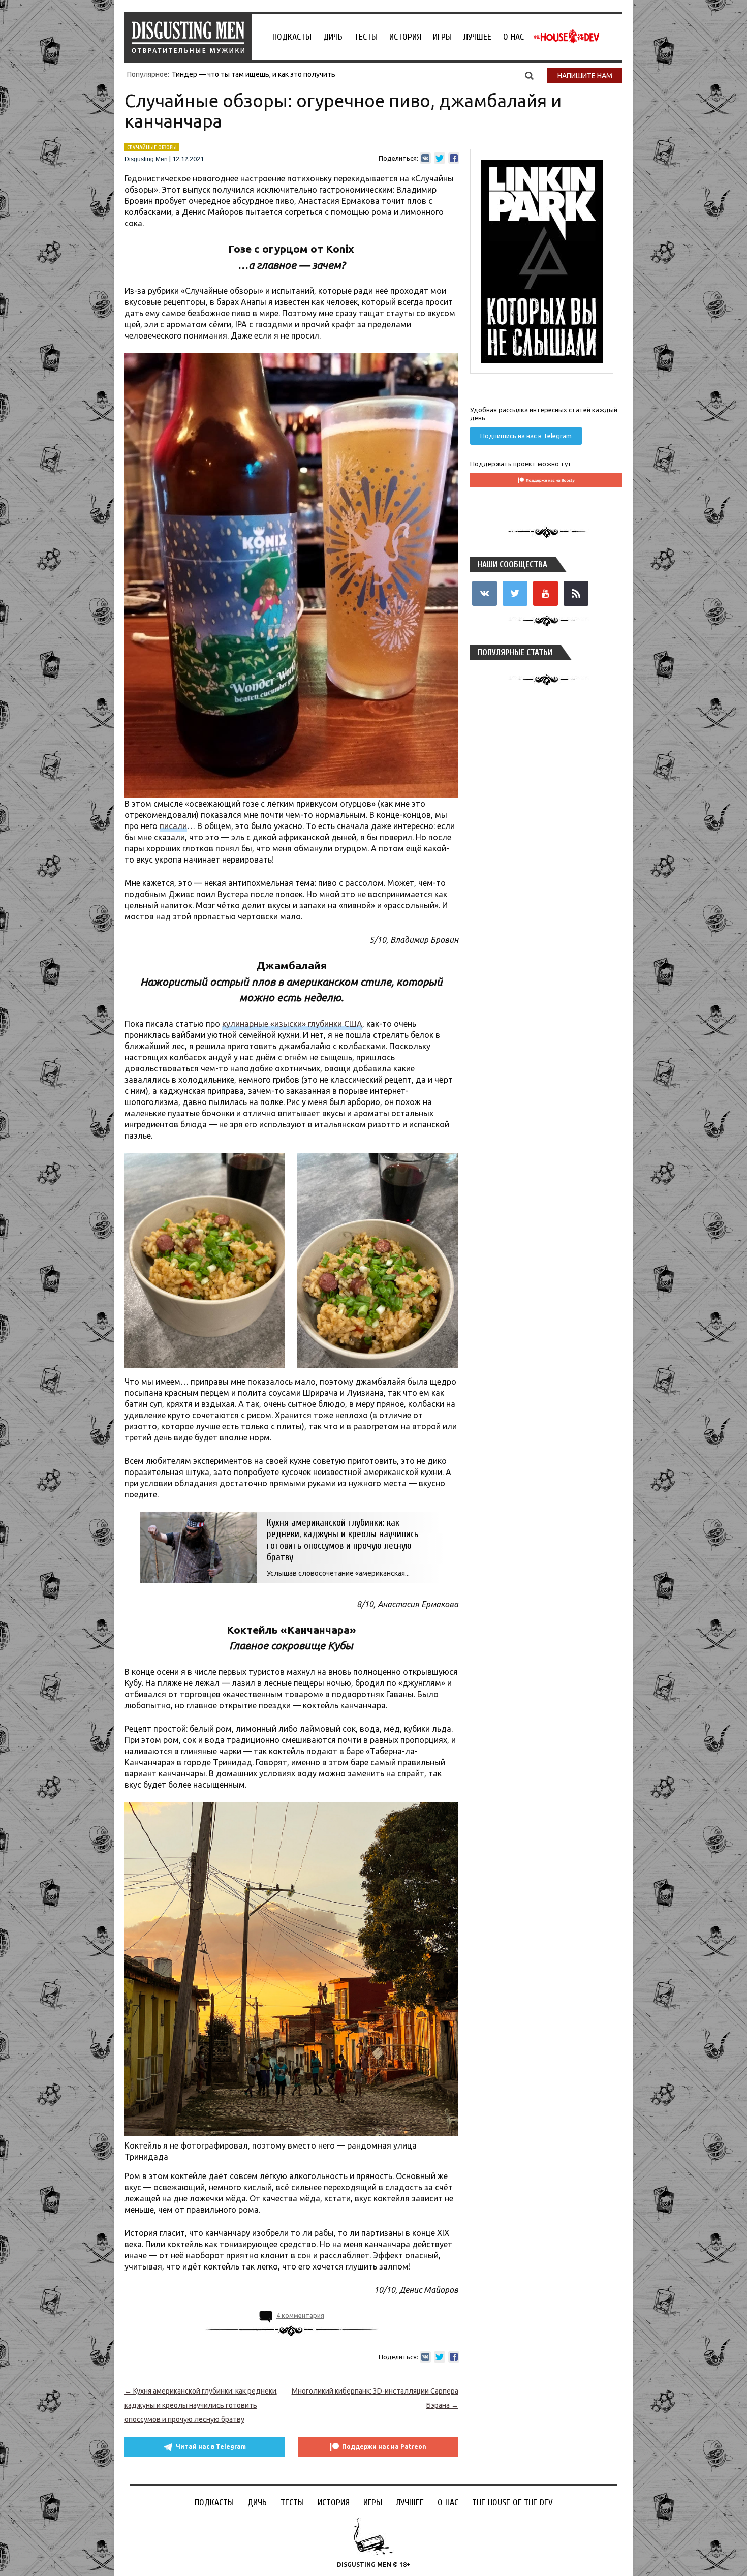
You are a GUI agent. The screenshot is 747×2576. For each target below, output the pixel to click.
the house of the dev (566, 37)
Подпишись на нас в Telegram (526, 436)
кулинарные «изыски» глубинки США (292, 1024)
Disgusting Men (146, 159)
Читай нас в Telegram (211, 2447)
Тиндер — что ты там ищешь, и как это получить (254, 74)
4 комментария (300, 2315)
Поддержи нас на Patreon (384, 2447)
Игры (442, 37)
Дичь (333, 37)
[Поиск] (529, 75)
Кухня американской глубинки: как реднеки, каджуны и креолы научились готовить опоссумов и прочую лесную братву (201, 2405)
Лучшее (477, 37)
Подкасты (292, 37)
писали (173, 826)
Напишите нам (585, 76)
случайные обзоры (152, 147)
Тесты (366, 37)
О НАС (513, 37)
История (405, 37)
